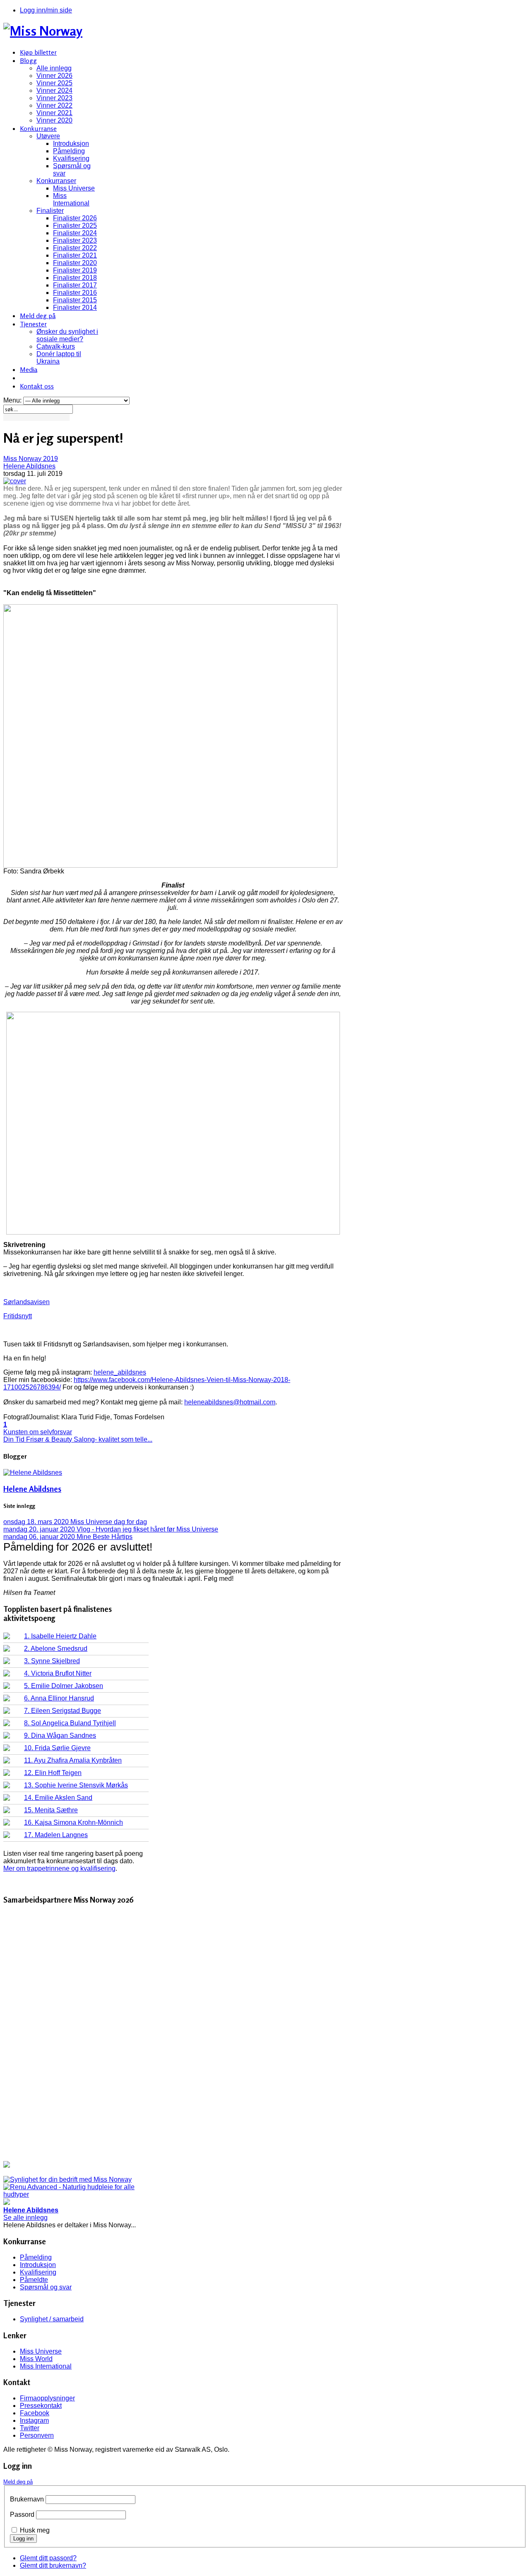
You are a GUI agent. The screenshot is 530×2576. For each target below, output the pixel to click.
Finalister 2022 (75, 248)
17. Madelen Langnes (56, 1835)
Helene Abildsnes (29, 466)
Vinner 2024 (54, 90)
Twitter (30, 2428)
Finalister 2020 (75, 263)
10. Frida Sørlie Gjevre (57, 1748)
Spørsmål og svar (46, 2287)
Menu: (13, 400)
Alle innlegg (54, 68)
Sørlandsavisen (26, 1302)
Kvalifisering (71, 158)
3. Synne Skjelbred (52, 1661)
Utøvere (48, 136)
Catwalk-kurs (56, 346)
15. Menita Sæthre (51, 1810)
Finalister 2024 (75, 233)
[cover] (15, 481)
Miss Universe (74, 188)
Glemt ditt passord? (48, 2558)
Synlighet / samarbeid (52, 2319)
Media (29, 369)
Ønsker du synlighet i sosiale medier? (67, 335)
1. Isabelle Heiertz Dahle (60, 1636)
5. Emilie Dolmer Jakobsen (64, 1686)
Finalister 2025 (75, 226)
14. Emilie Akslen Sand (58, 1798)
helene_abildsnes (120, 1372)
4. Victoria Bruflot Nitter (58, 1673)
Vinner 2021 (54, 113)
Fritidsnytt (18, 1316)
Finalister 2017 (75, 285)
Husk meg (35, 2530)
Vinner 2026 (54, 76)
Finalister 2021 (75, 255)
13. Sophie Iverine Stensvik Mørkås (76, 1785)
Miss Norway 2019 (31, 459)
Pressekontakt (41, 2406)
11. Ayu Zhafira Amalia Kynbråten (73, 1760)
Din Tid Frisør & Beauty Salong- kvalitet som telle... (78, 1439)
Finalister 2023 (75, 240)
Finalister (50, 211)
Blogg (28, 60)
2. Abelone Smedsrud (56, 1649)
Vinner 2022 (54, 105)
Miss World (36, 2359)
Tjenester (33, 324)
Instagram (34, 2420)
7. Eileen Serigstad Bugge (63, 1711)
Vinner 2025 (54, 83)
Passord (22, 2514)
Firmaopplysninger (47, 2398)
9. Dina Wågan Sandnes (60, 1735)
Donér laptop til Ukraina (59, 358)
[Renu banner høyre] (76, 2194)
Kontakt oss (37, 386)
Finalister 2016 (75, 293)
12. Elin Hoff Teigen (53, 1773)
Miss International (71, 199)
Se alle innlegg (25, 2218)
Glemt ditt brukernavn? (53, 2565)
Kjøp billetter (38, 52)
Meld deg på (38, 316)
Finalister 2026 (75, 218)
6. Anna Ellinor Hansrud (59, 1698)
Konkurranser (56, 181)
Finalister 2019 (75, 270)
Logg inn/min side (46, 10)
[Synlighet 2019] (67, 2179)
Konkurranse (38, 128)
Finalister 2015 (75, 300)
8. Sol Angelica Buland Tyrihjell (70, 1723)
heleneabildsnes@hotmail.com (230, 1402)
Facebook (35, 2413)
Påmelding (69, 151)
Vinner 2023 (54, 98)
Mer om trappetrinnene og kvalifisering (59, 1868)
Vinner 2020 (54, 120)
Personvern (37, 2435)
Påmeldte (34, 2280)
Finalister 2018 (75, 278)
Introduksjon (71, 144)
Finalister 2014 (75, 308)
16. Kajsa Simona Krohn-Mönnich (73, 1822)
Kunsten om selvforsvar (38, 1432)
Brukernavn (27, 2499)
